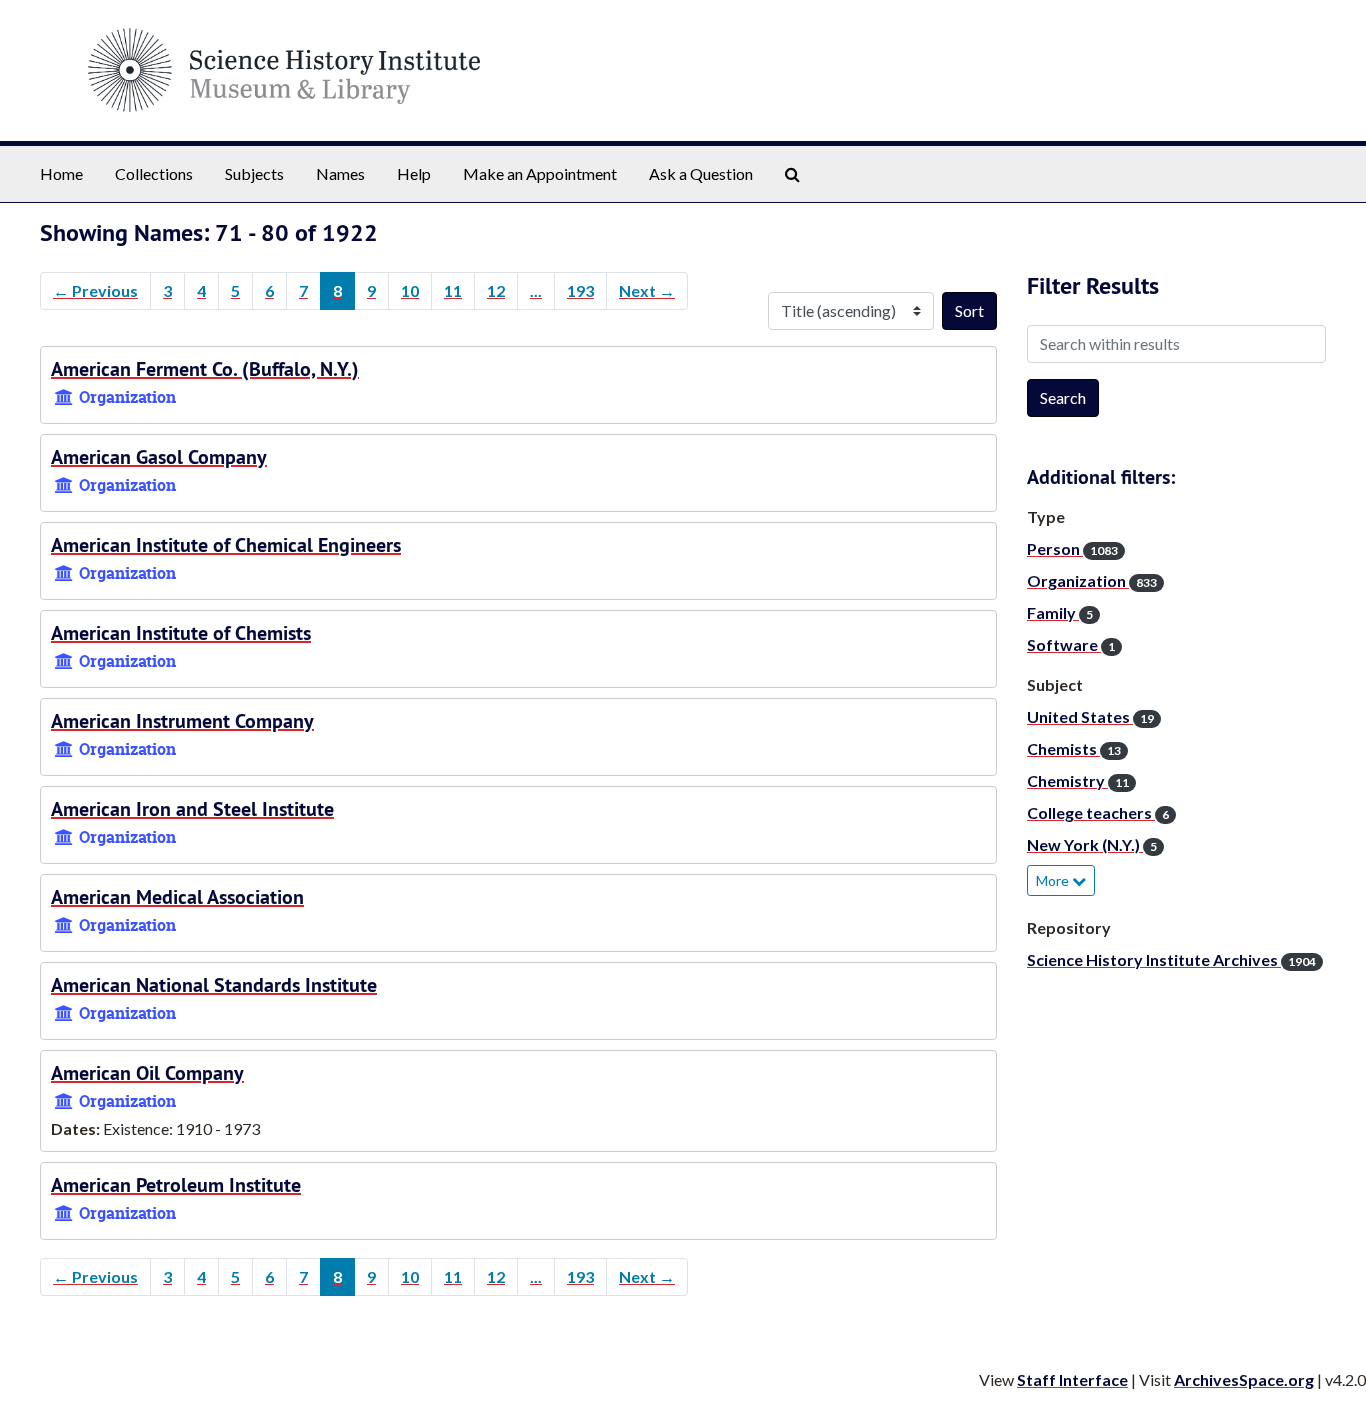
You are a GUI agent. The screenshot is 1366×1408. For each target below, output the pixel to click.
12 (496, 290)
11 (453, 290)
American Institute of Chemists (181, 633)
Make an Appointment (540, 173)
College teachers (1098, 812)
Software (1071, 644)
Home (61, 173)
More (1054, 880)
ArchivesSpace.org (1244, 1379)
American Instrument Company (182, 721)
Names (340, 173)
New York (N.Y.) (1092, 844)
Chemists (1074, 748)
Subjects (254, 173)
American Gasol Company (159, 457)
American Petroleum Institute (176, 1185)
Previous (95, 290)
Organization (1092, 580)
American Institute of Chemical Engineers (226, 545)
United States (1090, 716)
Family (1060, 612)
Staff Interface (1072, 1379)
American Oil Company (147, 1073)
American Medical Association (177, 897)
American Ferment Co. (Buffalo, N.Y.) (205, 369)
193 (580, 290)
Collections (154, 173)
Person (1072, 548)
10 (410, 290)
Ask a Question (701, 173)
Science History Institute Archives (1171, 959)
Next (647, 290)
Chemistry (1078, 780)
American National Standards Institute (214, 985)
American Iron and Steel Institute (192, 809)
